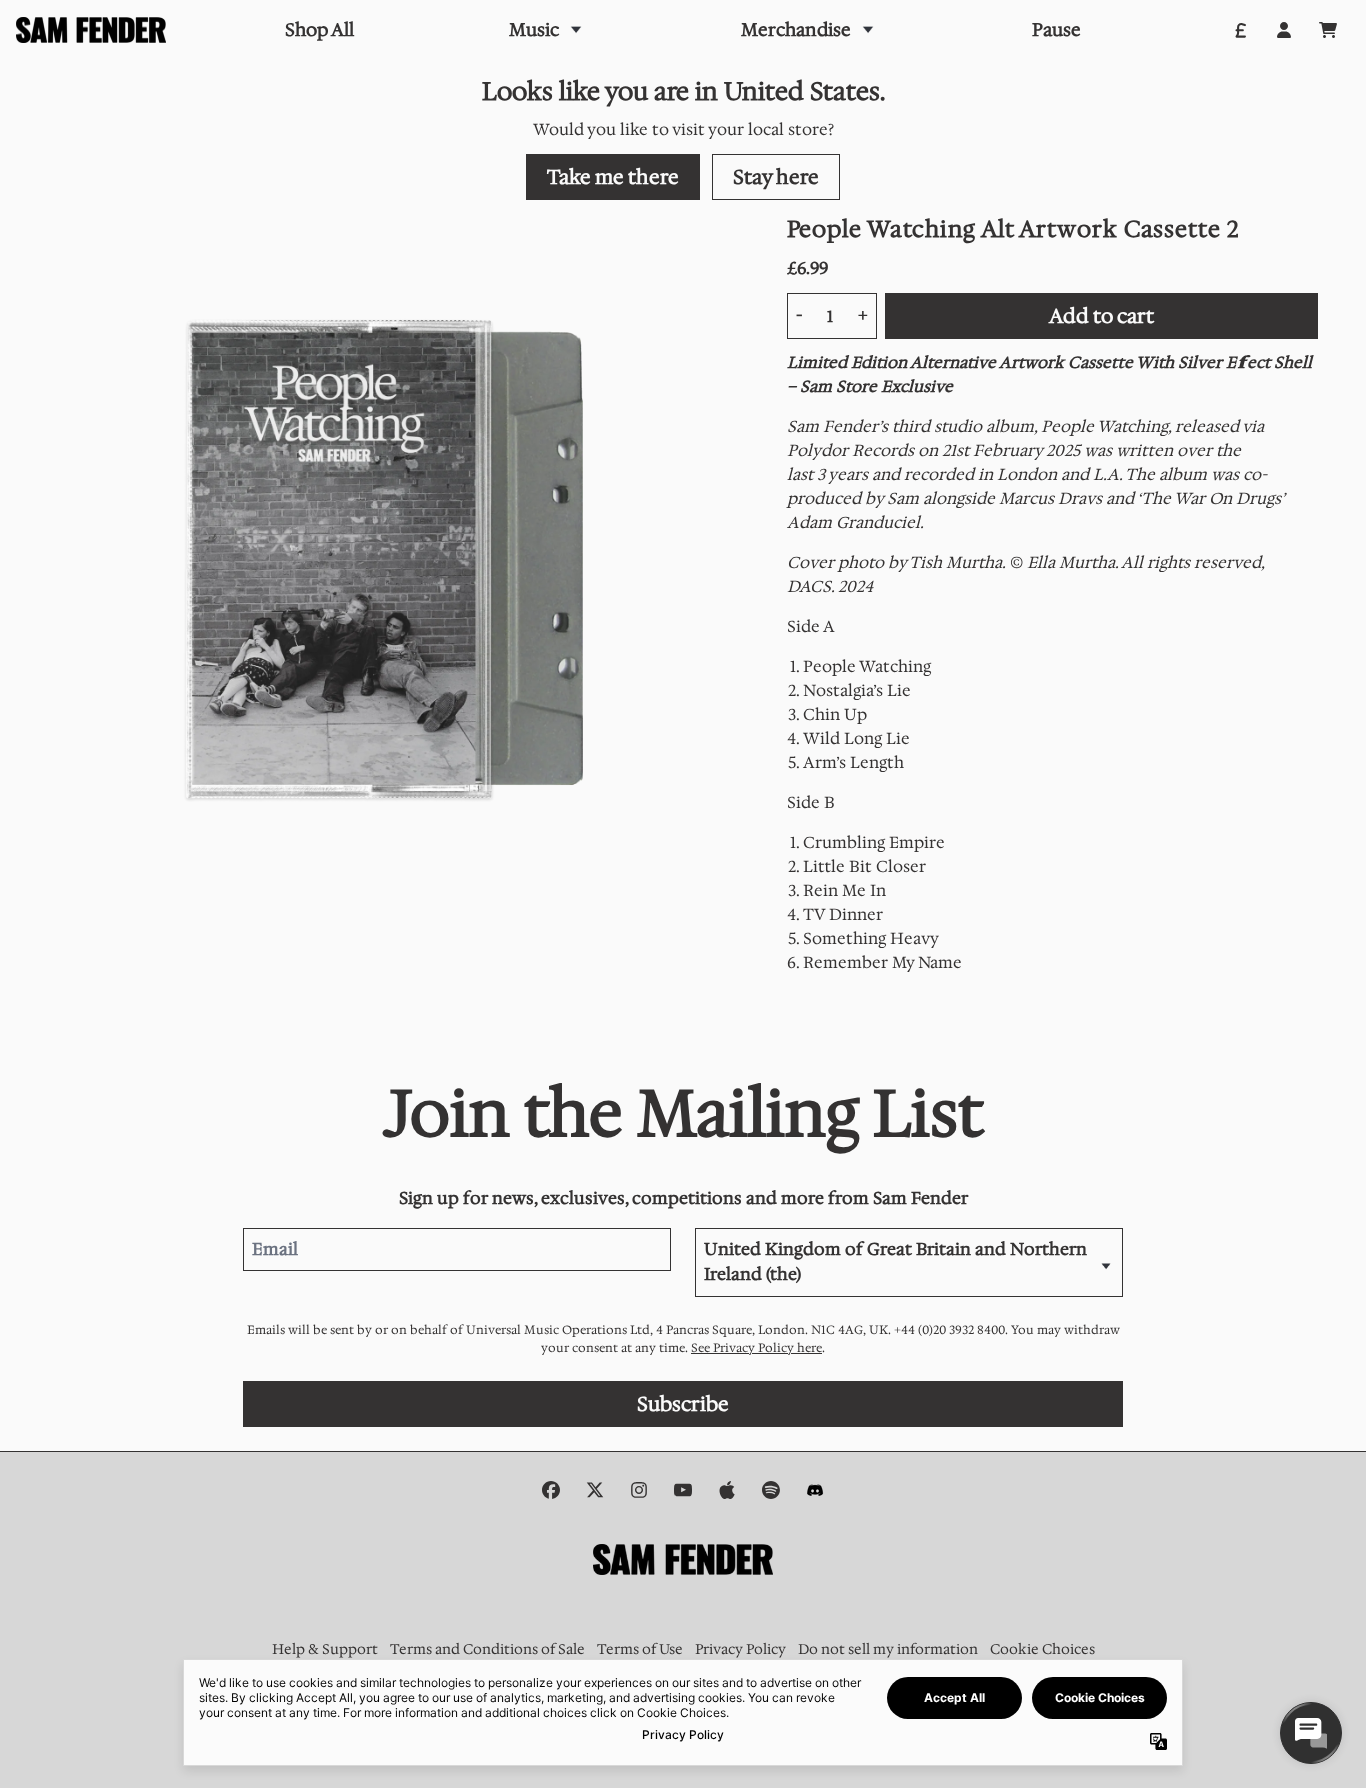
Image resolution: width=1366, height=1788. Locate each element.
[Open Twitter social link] (595, 1490)
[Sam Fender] (91, 30)
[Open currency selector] (1240, 30)
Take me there (613, 177)
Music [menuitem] (534, 30)
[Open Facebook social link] (551, 1490)
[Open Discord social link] (815, 1490)
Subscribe (683, 1404)
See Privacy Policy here (756, 1348)
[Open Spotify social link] (771, 1490)
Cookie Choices (1042, 1649)
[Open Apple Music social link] (727, 1490)
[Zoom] (397, 565)
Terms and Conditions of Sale (487, 1649)
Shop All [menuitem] (319, 30)
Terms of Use (640, 1649)
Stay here (776, 177)
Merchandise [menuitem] (796, 30)
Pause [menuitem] (1056, 30)
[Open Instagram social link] (639, 1490)
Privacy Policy (740, 1649)
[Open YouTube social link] (683, 1490)
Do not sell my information (888, 1649)
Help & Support (325, 1649)
